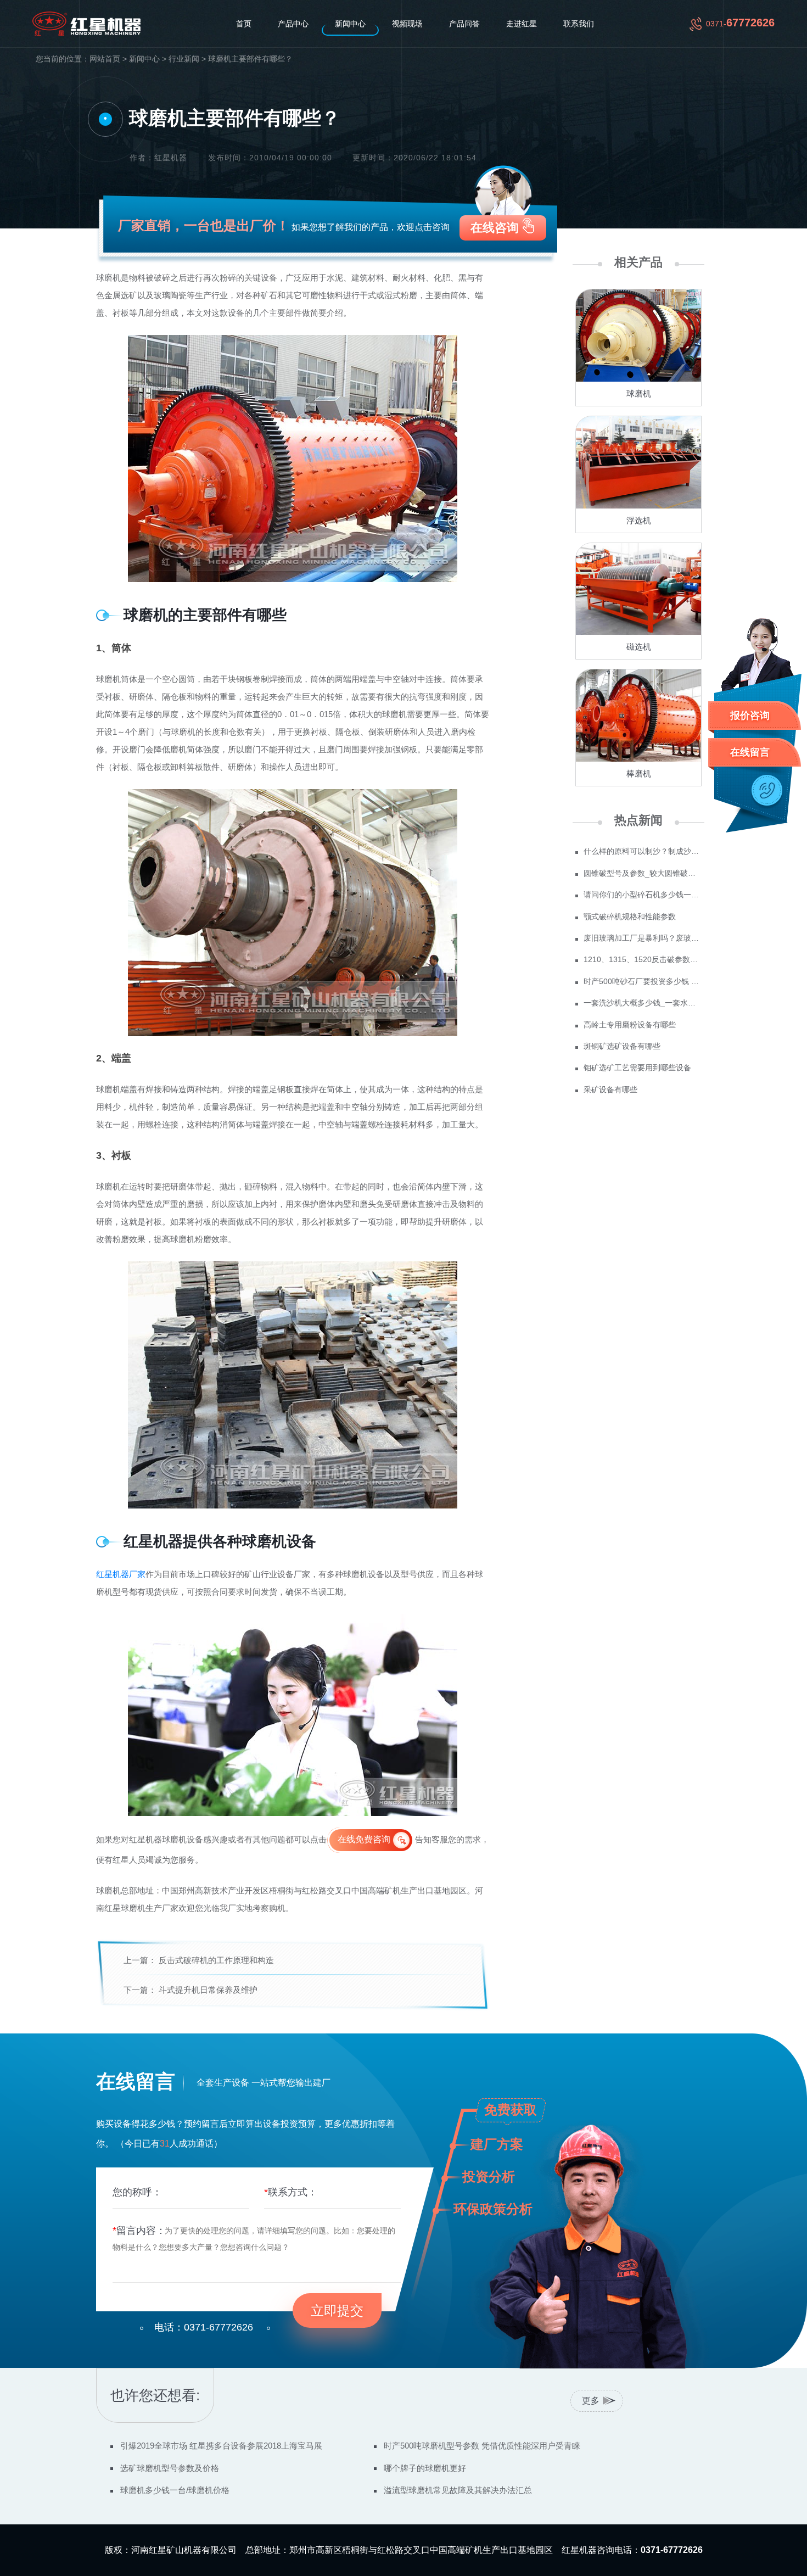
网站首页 (105, 59)
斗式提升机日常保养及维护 (208, 1990)
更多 (591, 2401)
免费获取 (511, 2110)
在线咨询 (495, 228)
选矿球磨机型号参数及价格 (170, 2468)
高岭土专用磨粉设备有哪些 (630, 1025)
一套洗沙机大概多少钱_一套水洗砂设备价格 (643, 1003)
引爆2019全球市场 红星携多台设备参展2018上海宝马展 (221, 2446)
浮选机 (639, 520)
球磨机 (639, 393)
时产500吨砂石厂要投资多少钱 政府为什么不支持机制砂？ (643, 981)
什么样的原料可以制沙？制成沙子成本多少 (643, 851)
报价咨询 (750, 716)
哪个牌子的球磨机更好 (425, 2468)
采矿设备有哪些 (610, 1089)
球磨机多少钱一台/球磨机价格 (175, 2490)
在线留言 (750, 752)
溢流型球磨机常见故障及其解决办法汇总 (458, 2490)
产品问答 (464, 24)
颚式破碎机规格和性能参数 (630, 917)
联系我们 (579, 24)
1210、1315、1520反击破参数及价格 (643, 959)
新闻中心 (350, 24)
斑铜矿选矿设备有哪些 (622, 1046)
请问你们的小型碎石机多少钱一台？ (643, 895)
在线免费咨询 (364, 1839)
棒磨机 (639, 773)
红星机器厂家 (121, 1574)
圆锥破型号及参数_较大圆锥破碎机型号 (643, 873)
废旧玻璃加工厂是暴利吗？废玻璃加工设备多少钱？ (643, 938)
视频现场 (407, 24)
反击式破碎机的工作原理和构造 (216, 1960)
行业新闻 (184, 59)
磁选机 (639, 647)
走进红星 (522, 24)
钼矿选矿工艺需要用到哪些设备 (637, 1068)
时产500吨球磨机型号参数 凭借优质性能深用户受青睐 (482, 2446)
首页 (244, 24)
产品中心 (293, 24)
